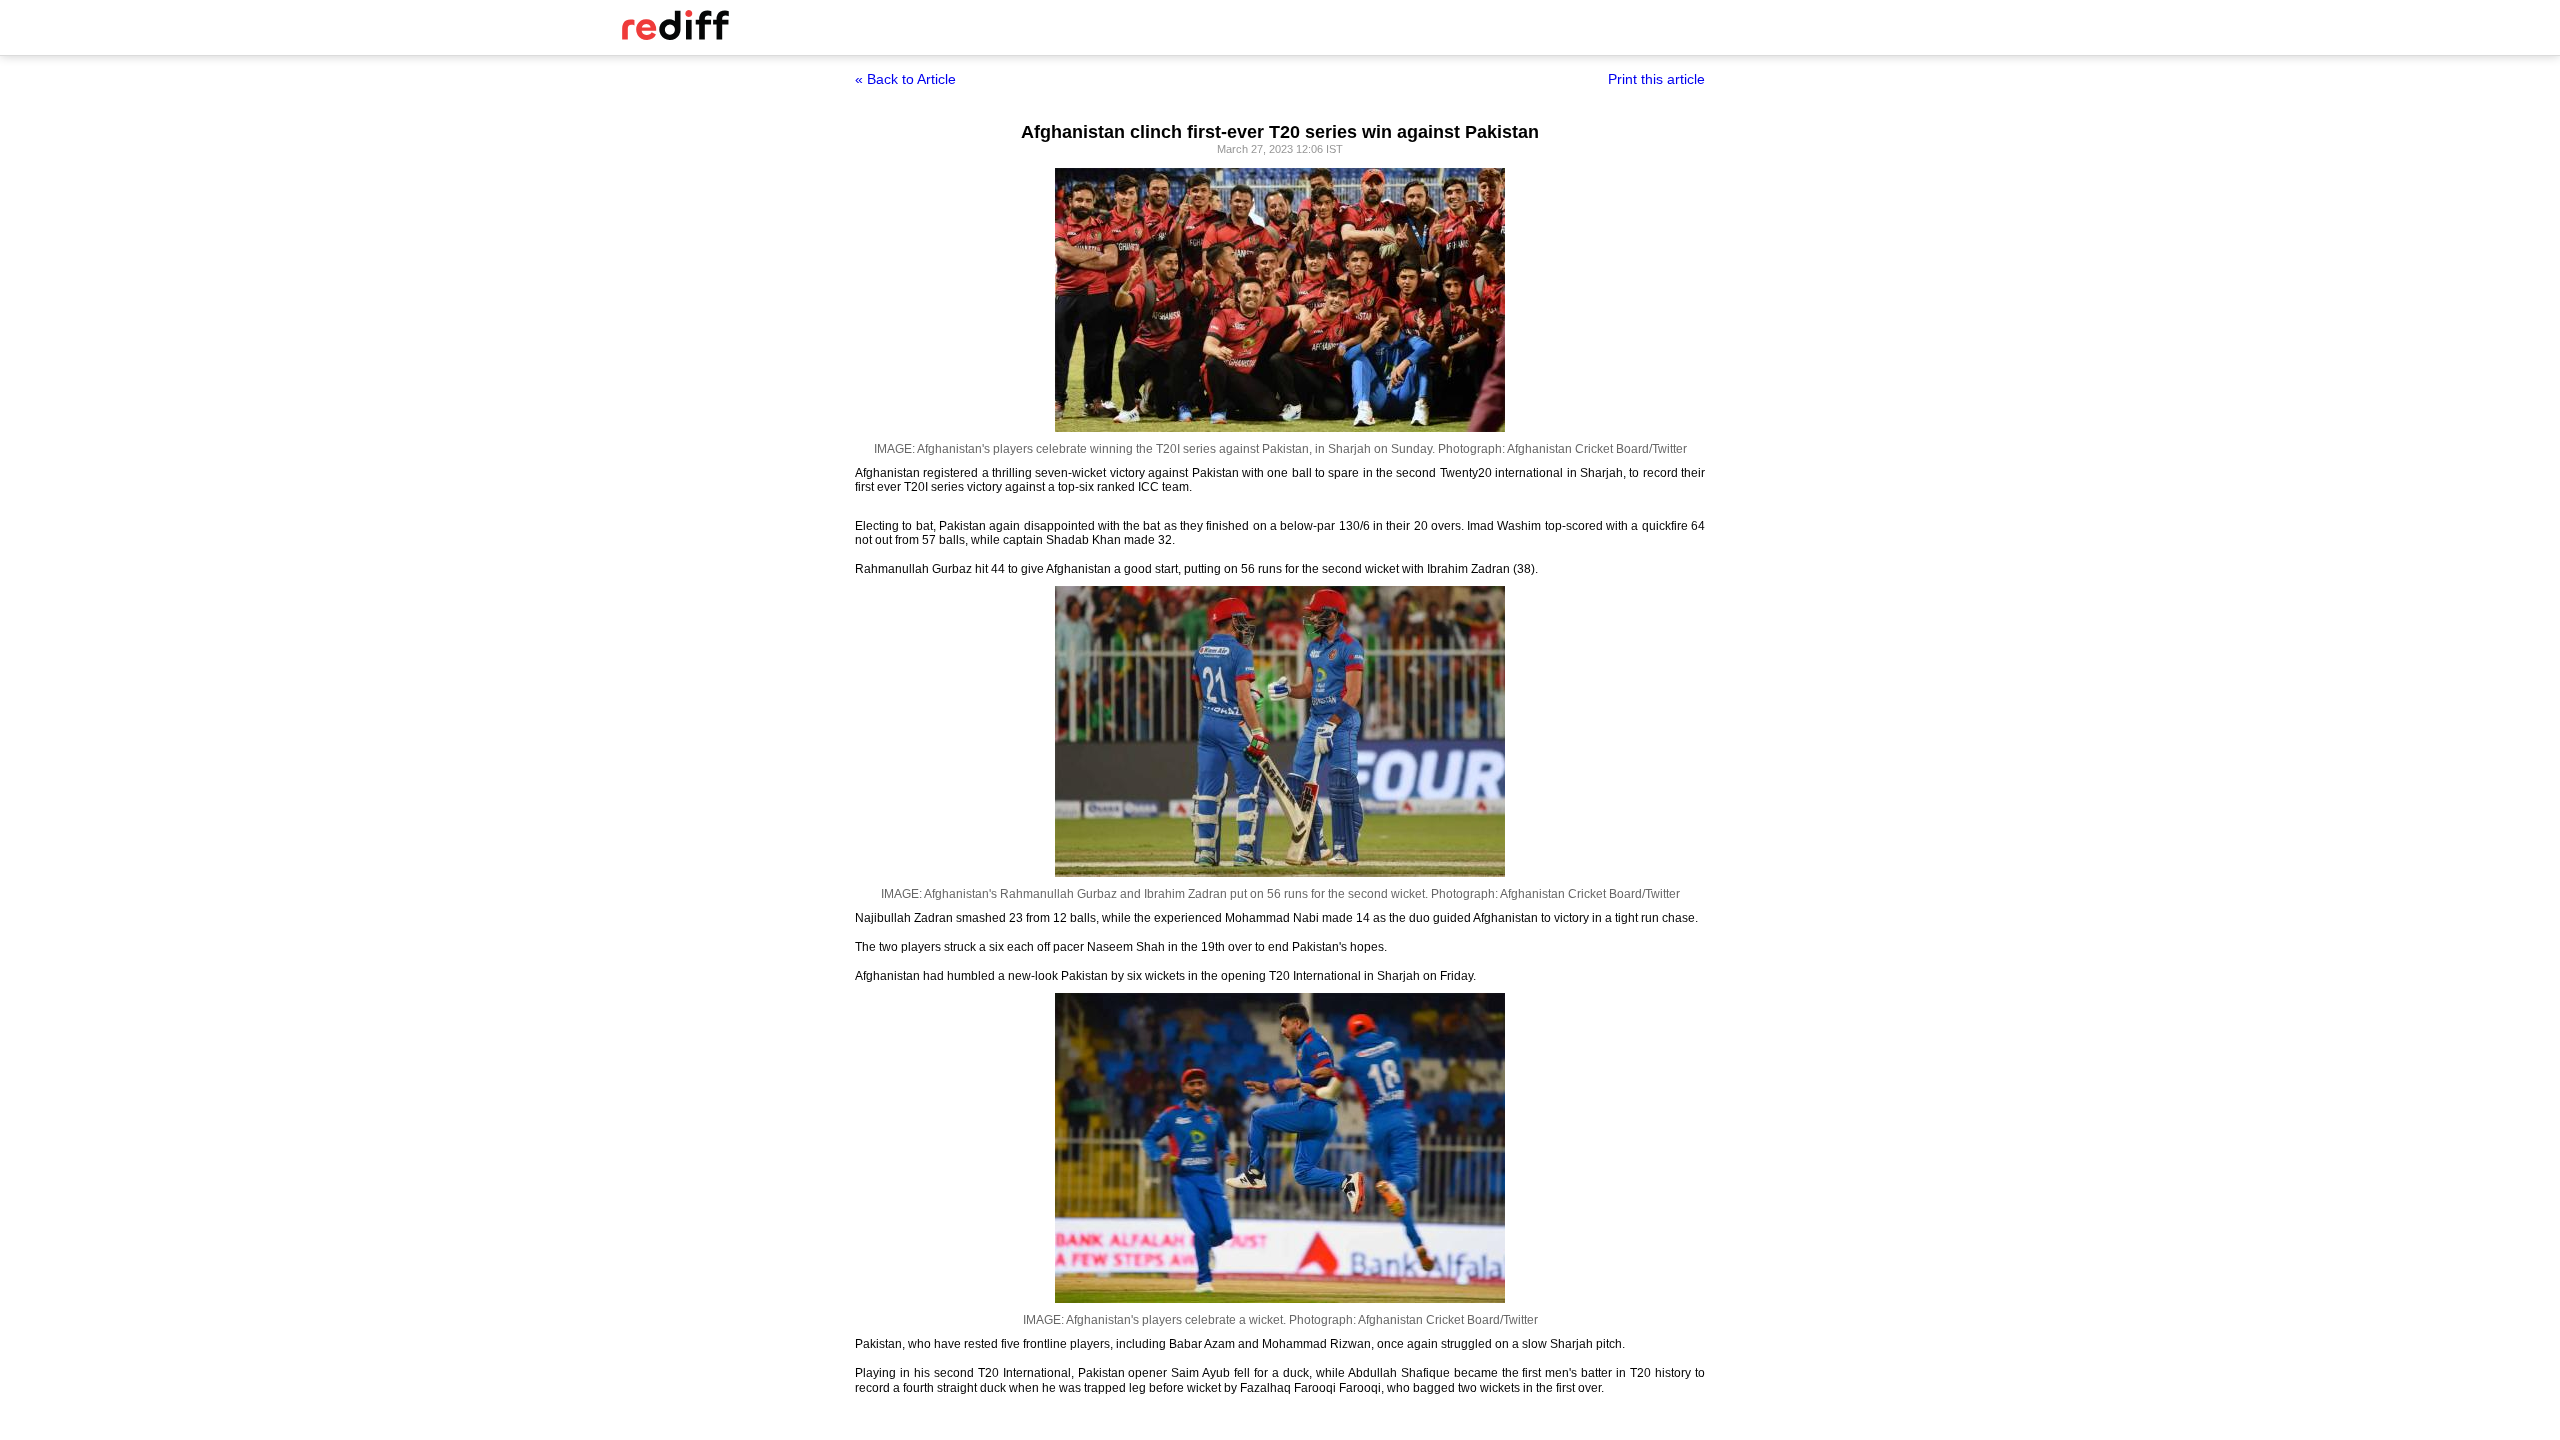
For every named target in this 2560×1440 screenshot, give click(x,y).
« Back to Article (905, 79)
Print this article (1656, 79)
